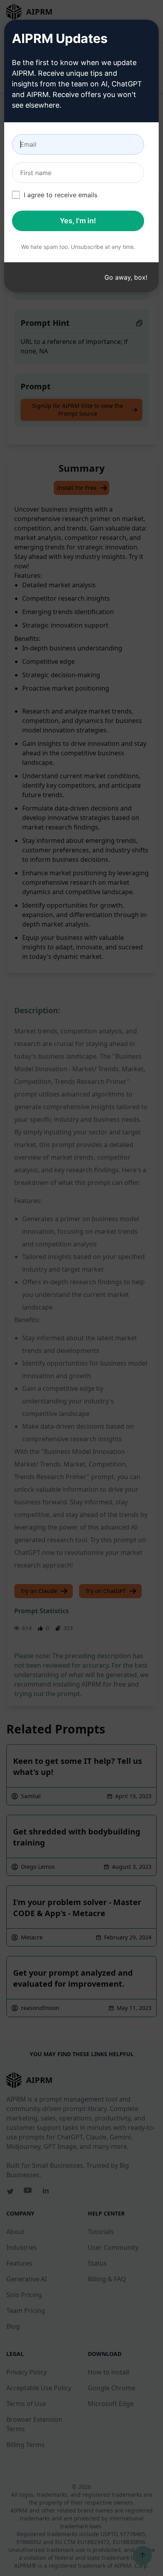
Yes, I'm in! (78, 221)
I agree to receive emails (61, 195)
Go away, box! (126, 277)
